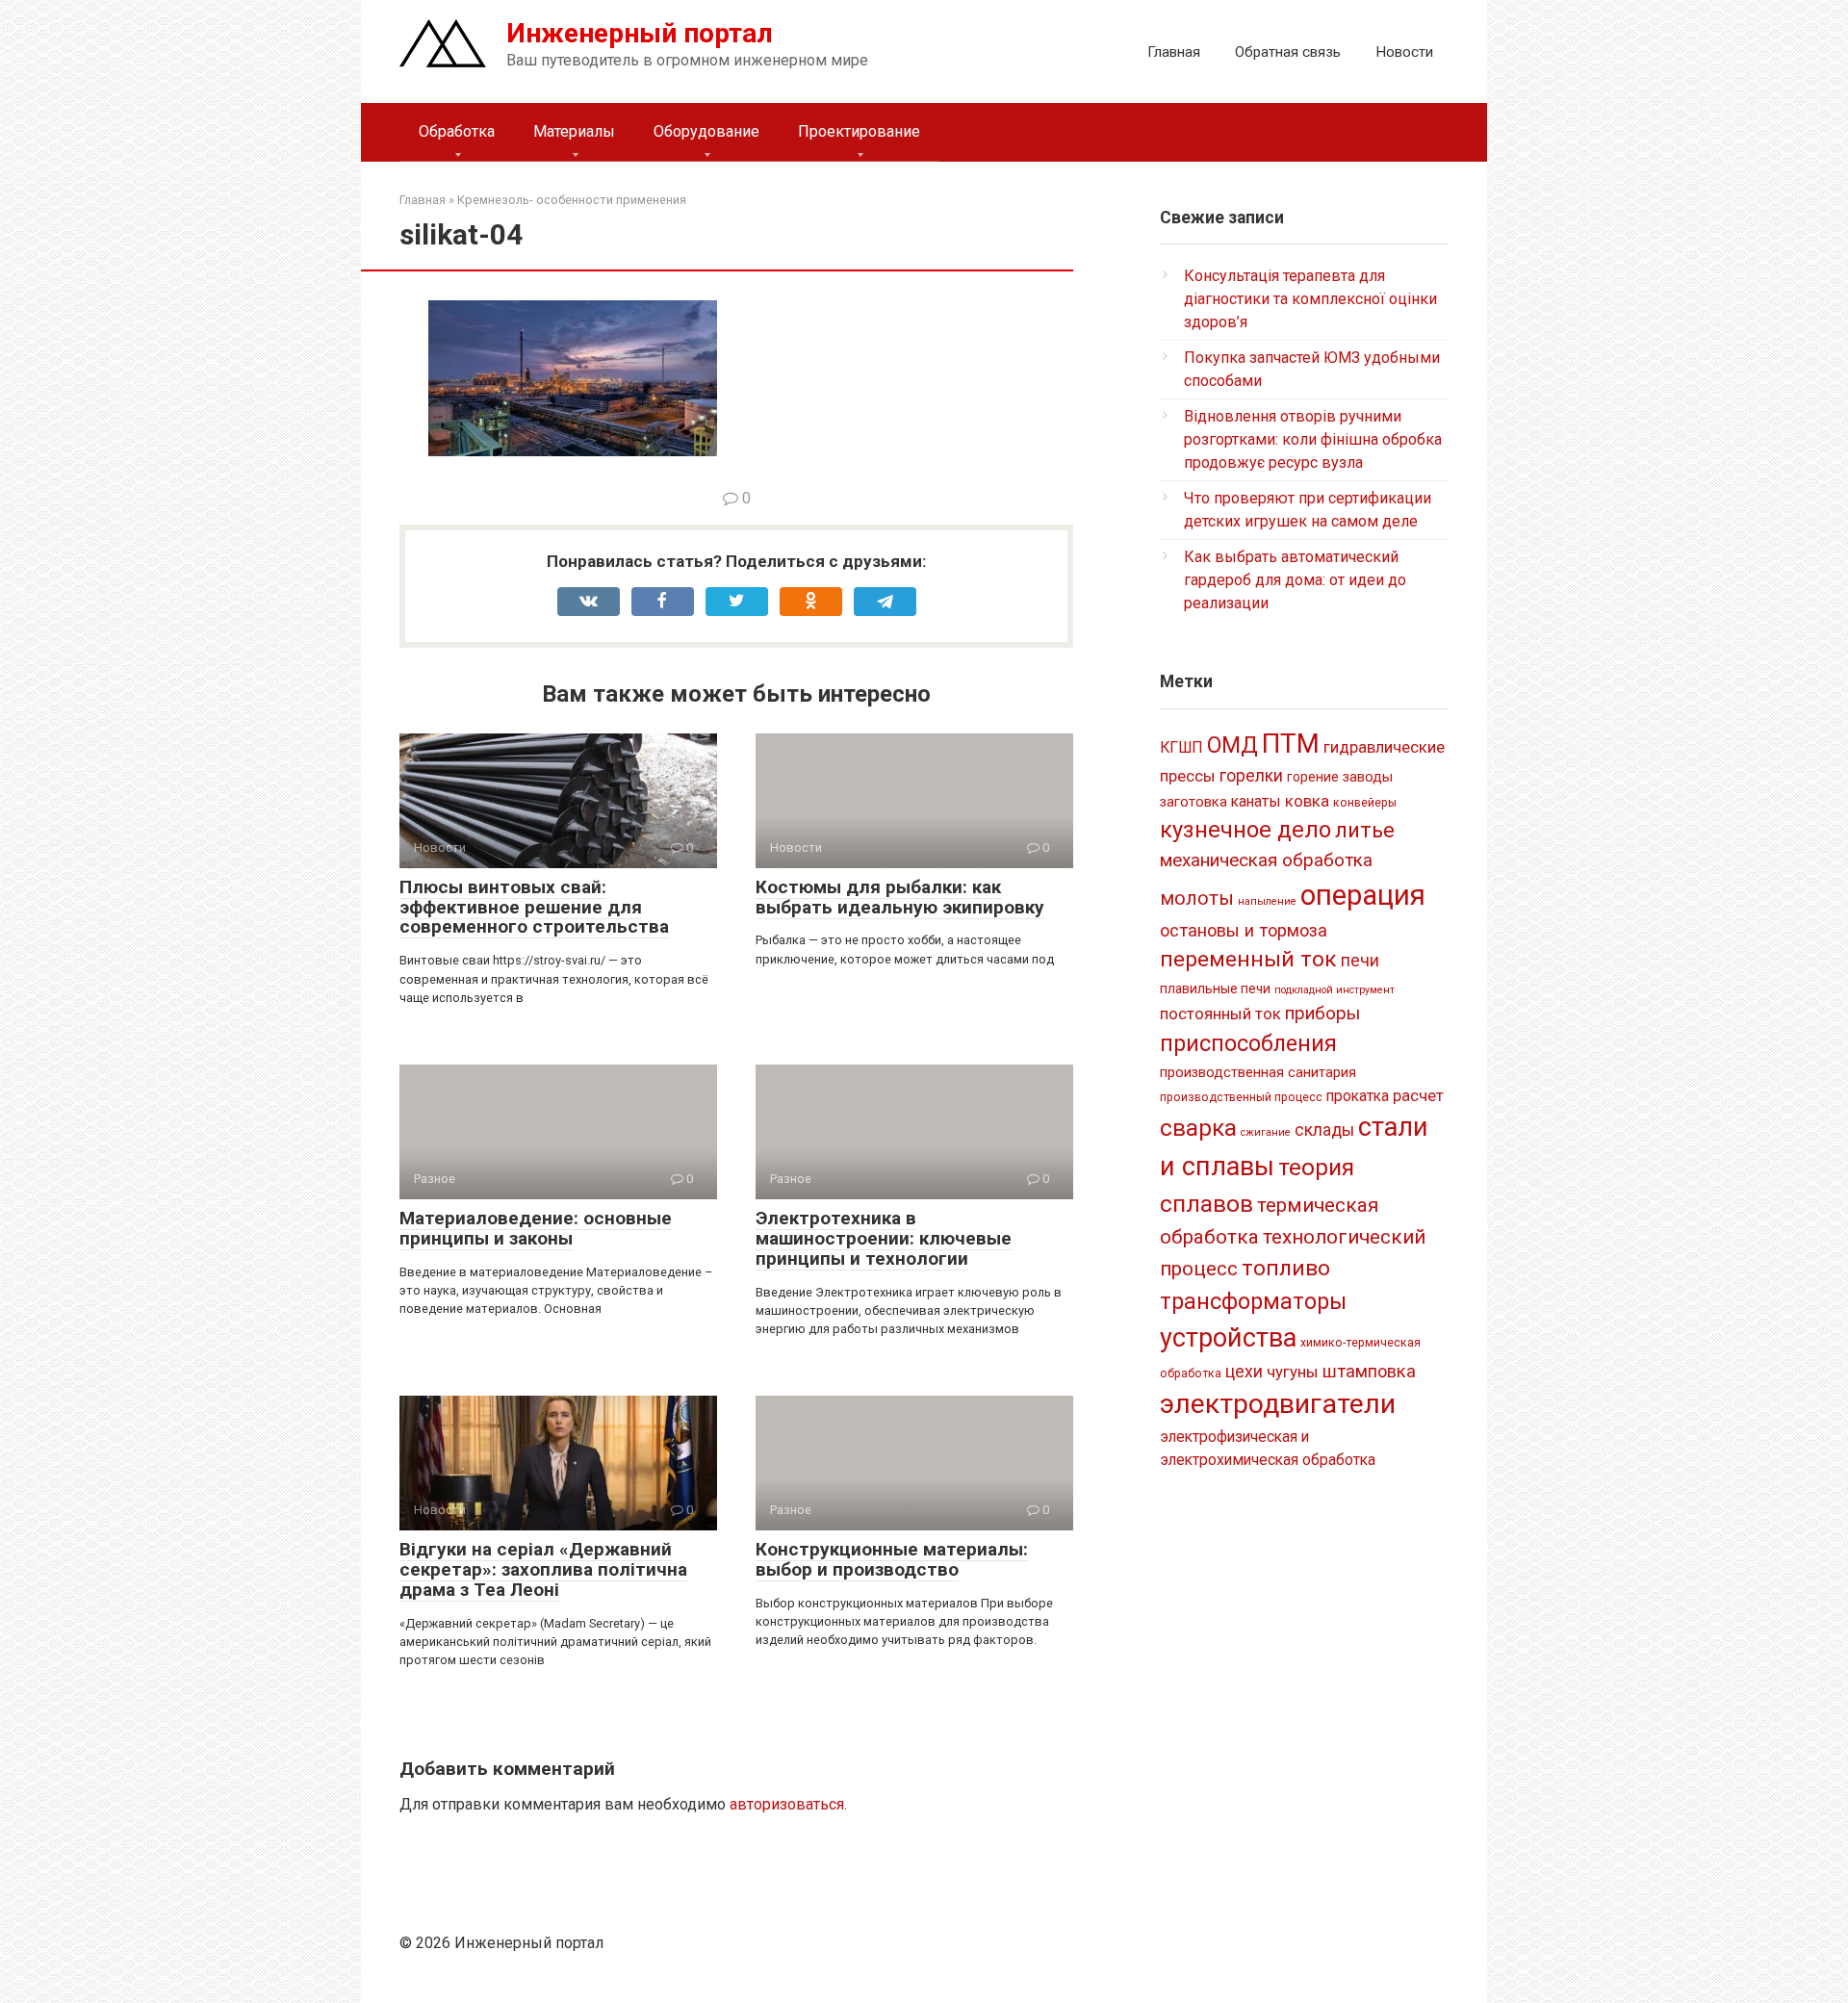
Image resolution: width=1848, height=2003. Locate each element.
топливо (1286, 1268)
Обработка (457, 131)
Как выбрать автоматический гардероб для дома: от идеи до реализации (1295, 580)
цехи (1244, 1372)
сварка (1198, 1128)
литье (1365, 830)
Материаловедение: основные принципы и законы (536, 1228)
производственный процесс (1241, 1097)
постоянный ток (1220, 1014)
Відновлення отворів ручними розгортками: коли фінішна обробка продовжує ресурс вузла (1313, 439)
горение (1313, 777)
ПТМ (1291, 744)
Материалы (574, 131)
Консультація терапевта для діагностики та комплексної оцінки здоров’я (1310, 299)
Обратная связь (1288, 52)
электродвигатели (1278, 1404)
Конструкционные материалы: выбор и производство (892, 1559)
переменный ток (1248, 959)
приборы (1322, 1013)
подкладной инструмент (1335, 990)
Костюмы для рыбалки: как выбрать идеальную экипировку (900, 897)
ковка (1307, 801)
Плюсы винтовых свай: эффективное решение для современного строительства (534, 907)
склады (1324, 1130)
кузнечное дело (1245, 830)
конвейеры (1365, 803)
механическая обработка (1266, 860)
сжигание (1266, 1132)
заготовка (1193, 802)
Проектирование (859, 131)
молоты (1197, 899)
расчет (1418, 1095)
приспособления (1248, 1043)
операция (1363, 895)
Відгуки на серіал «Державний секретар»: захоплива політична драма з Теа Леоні (543, 1569)
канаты (1256, 801)
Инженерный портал (640, 33)
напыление (1267, 901)
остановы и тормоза (1244, 930)
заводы (1368, 777)
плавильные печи (1215, 989)
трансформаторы (1253, 1301)
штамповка (1369, 1371)
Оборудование (706, 131)
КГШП (1181, 747)
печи (1360, 961)
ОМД (1232, 745)
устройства (1228, 1338)
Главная (1174, 52)
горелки (1251, 776)
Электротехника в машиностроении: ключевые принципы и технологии (884, 1238)
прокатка (1358, 1096)
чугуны (1293, 1372)
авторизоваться (787, 1804)
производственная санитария (1258, 1072)
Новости (1404, 52)
